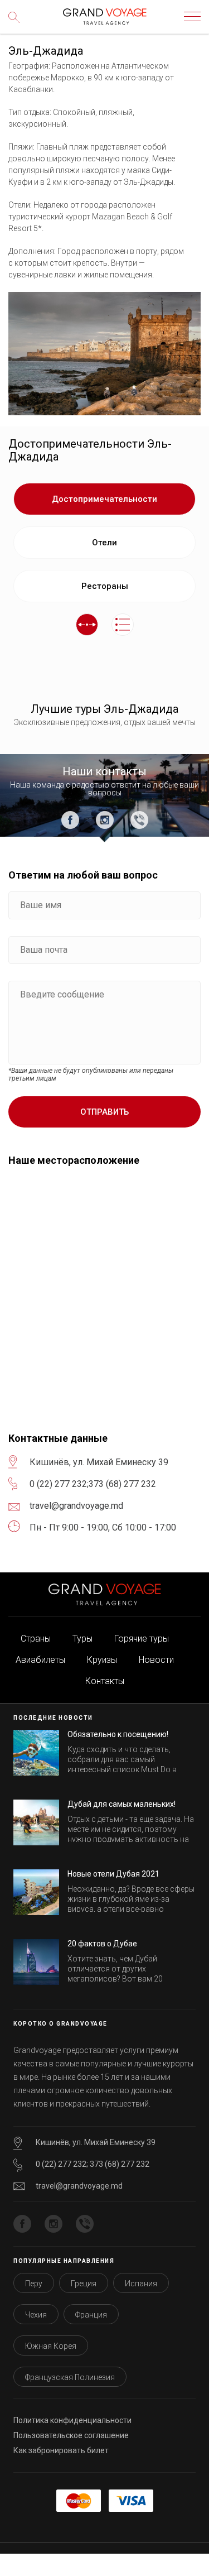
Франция (91, 2315)
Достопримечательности (104, 499)
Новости (156, 1660)
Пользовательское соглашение (71, 2435)
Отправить (104, 1112)
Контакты (105, 1681)
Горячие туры (142, 1639)
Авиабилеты (40, 1660)
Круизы (102, 1660)
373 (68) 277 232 (122, 1484)
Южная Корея (51, 2346)
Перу (34, 2284)
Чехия (36, 2315)
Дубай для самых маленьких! (121, 1804)
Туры (82, 1639)
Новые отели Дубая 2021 (113, 1874)
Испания (141, 2284)
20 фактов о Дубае (102, 1944)
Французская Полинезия (70, 2377)
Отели (104, 543)
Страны (36, 1639)
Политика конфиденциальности (72, 2420)
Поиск (17, 25)
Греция (84, 2284)
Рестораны (105, 586)
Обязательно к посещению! (118, 1734)
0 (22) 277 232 (58, 1484)
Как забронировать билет (61, 2450)
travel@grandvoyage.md (79, 2186)
